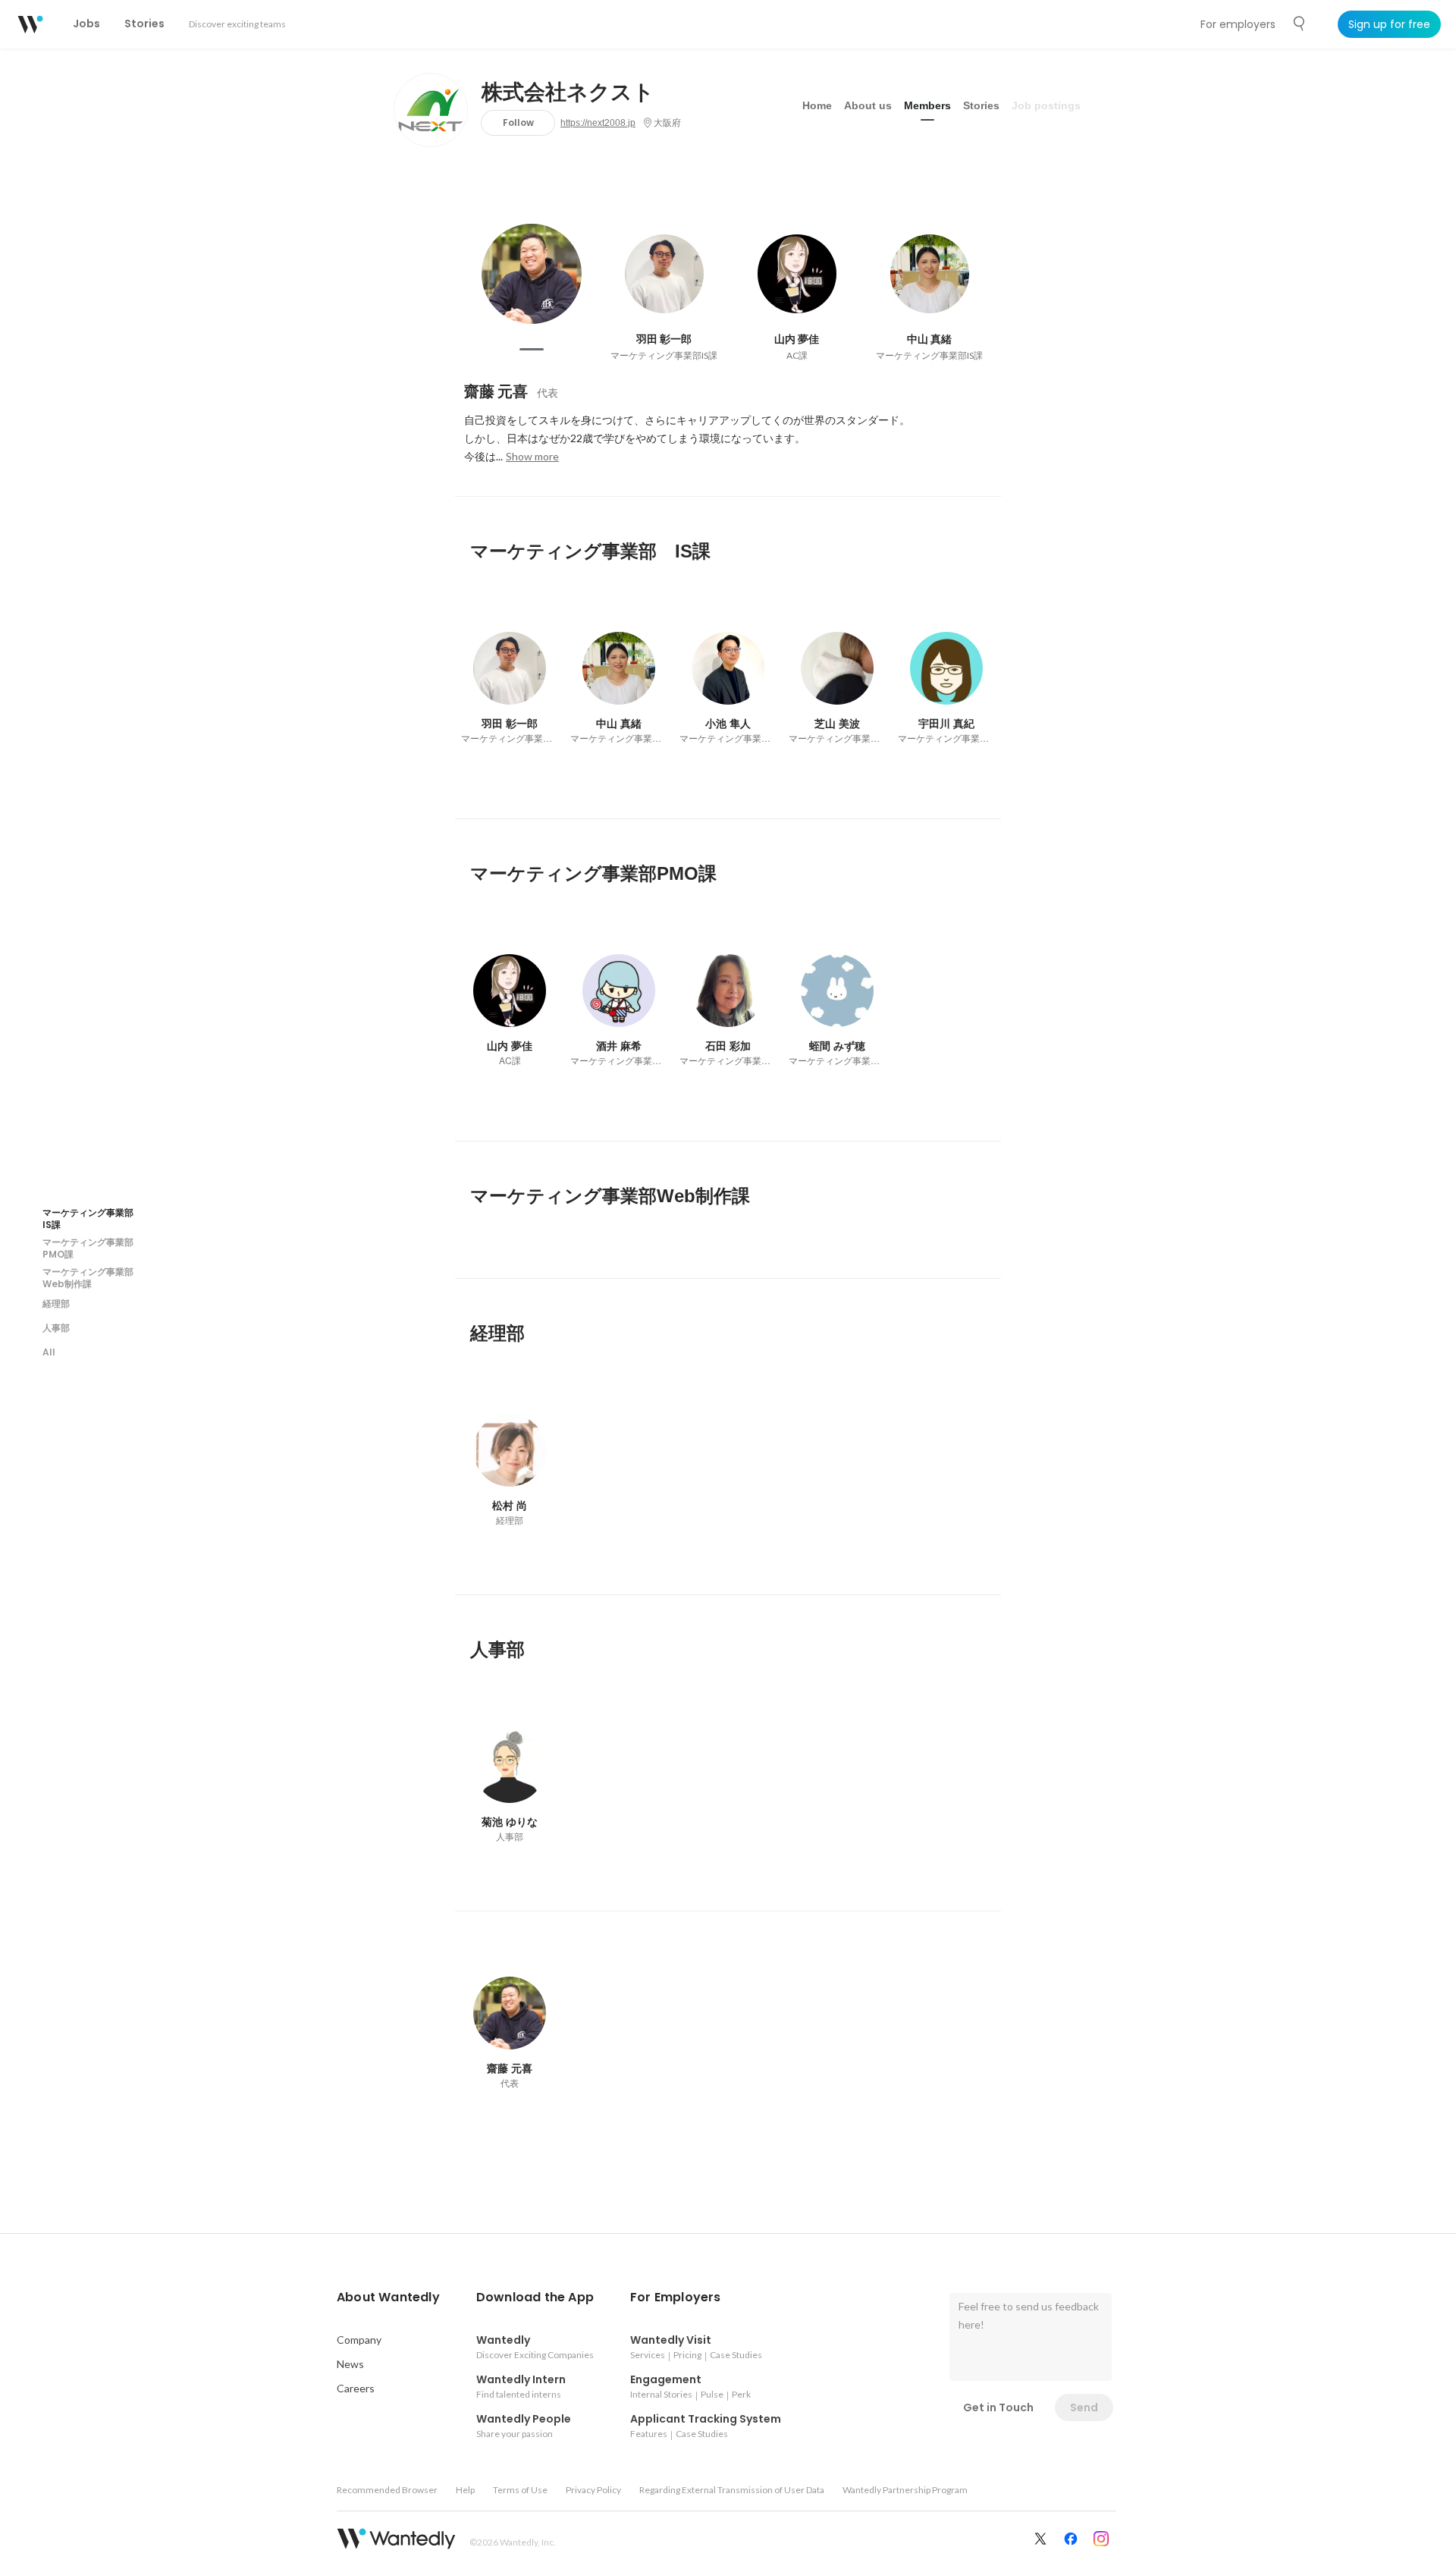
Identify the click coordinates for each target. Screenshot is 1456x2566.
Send (1084, 2407)
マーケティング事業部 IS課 (93, 1218)
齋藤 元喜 (496, 391)
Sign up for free (1389, 24)
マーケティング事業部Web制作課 (88, 1277)
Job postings (1046, 105)
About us (868, 105)
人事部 (56, 1327)
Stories (981, 105)
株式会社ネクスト (568, 93)
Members (927, 105)
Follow (518, 122)
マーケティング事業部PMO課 (88, 1247)
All (49, 1351)
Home (817, 105)
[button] (388, 2297)
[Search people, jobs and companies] (1300, 24)
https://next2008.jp (598, 123)
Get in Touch (998, 2407)
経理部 (56, 1303)
